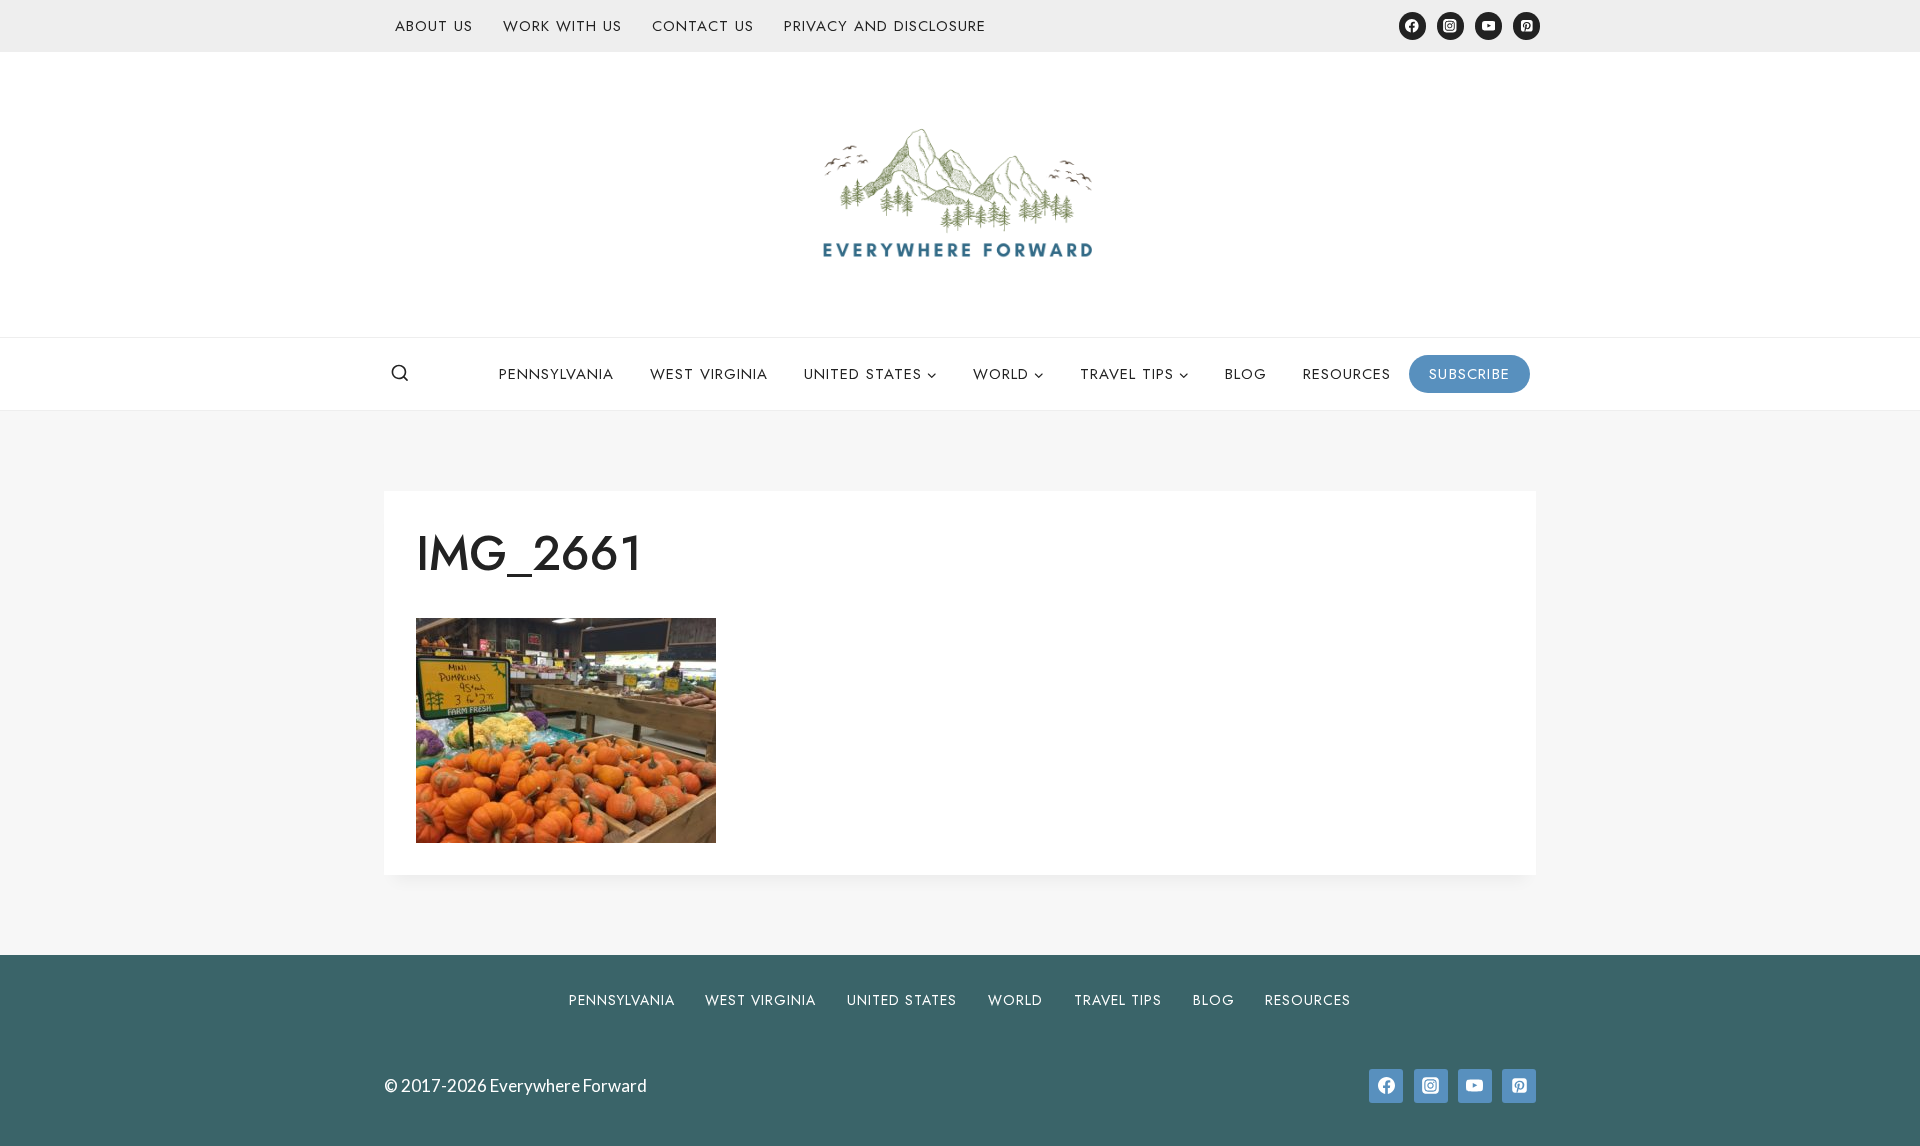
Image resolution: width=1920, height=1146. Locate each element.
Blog (1246, 374)
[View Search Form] (400, 374)
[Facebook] (1412, 25)
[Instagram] (1450, 25)
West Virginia (709, 374)
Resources (1347, 374)
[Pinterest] (1526, 25)
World (1015, 1000)
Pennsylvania (556, 374)
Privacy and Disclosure (885, 26)
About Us (434, 26)
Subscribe (1469, 374)
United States (902, 1000)
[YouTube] (1488, 25)
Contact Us (703, 26)
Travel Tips (1118, 1000)
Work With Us (562, 26)
